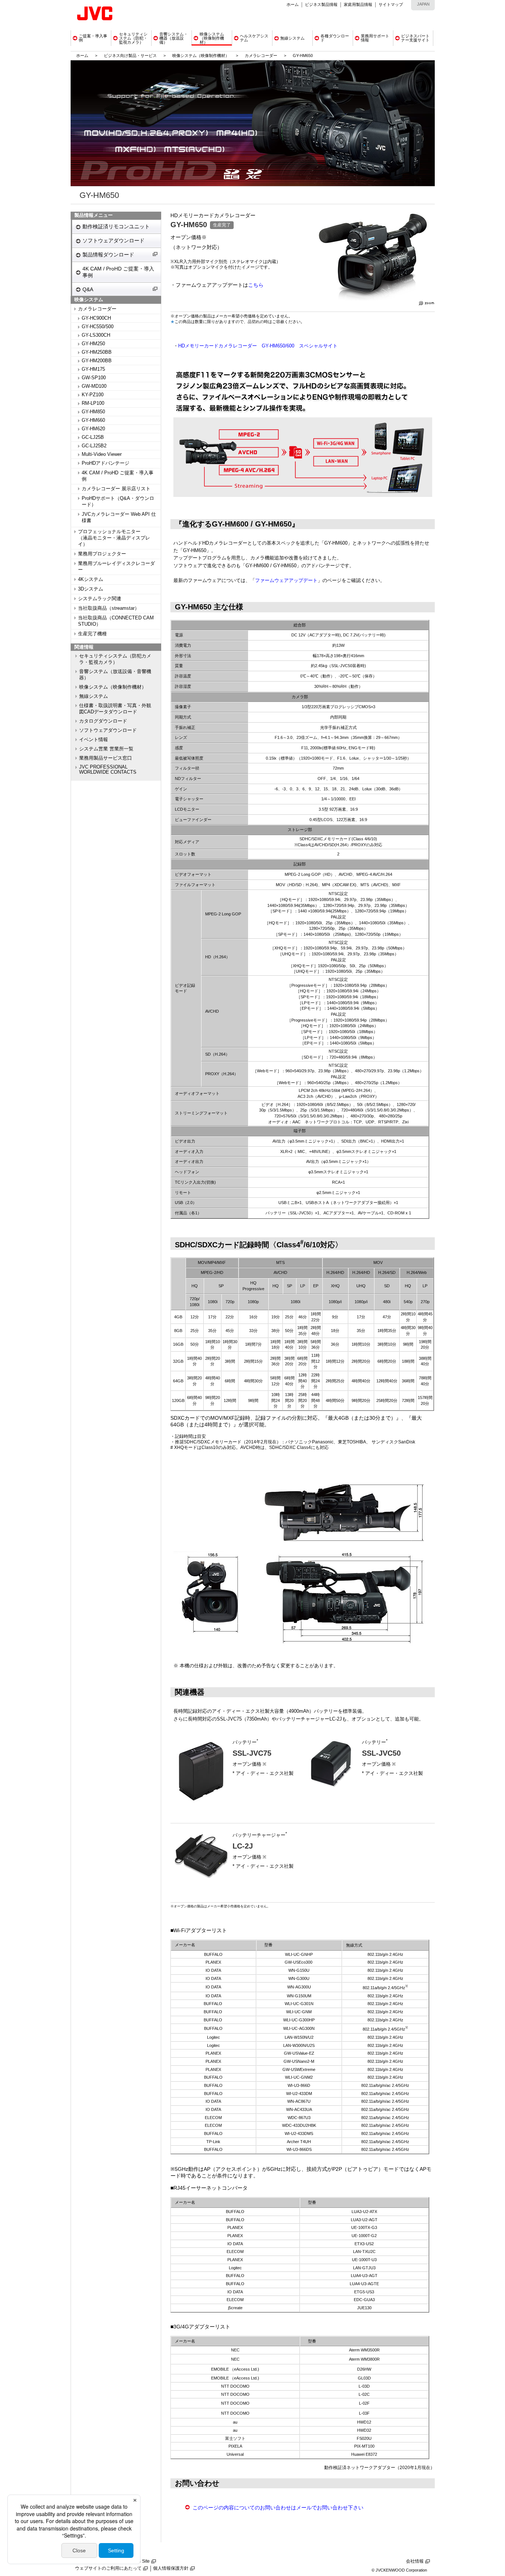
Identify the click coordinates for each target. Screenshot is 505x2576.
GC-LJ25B (93, 437)
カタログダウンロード (103, 721)
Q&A (88, 289)
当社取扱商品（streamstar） (109, 608)
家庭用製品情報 (358, 4)
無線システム (94, 696)
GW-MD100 (94, 386)
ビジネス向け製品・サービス (131, 56)
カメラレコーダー (261, 56)
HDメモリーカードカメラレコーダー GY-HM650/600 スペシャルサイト (258, 346)
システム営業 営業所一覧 (106, 749)
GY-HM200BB (97, 361)
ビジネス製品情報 (321, 4)
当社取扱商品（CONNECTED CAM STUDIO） (116, 621)
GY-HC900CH (96, 318)
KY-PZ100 (93, 395)
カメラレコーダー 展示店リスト (116, 489)
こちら (256, 285)
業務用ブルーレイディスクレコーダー (116, 567)
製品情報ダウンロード (108, 255)
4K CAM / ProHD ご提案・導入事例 (118, 272)
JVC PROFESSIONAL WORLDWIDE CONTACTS (108, 770)
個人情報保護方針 (171, 2568)
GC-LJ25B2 (94, 446)
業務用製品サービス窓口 (106, 758)
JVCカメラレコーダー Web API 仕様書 (119, 517)
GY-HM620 (93, 429)
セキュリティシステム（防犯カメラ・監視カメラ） (115, 659)
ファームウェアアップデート (286, 581)
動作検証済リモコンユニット (116, 226)
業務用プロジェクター (102, 554)
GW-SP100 (94, 378)
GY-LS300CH (96, 335)
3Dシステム (91, 589)
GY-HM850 (93, 412)
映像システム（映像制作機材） (201, 56)
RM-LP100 (93, 403)
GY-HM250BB (97, 352)
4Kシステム (91, 579)
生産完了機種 (92, 634)
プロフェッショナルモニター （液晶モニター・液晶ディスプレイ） (114, 538)
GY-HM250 (93, 344)
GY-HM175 (93, 369)
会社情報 (415, 2561)
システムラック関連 (100, 599)
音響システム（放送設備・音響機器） (115, 675)
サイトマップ (391, 4)
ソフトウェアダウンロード (113, 241)
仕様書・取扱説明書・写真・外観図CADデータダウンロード (115, 709)
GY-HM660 (93, 420)
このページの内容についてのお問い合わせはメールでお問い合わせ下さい (278, 2508)
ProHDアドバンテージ (106, 463)
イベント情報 (94, 740)
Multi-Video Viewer (102, 454)
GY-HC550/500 (98, 327)
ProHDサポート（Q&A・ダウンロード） (118, 502)
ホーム (293, 4)
